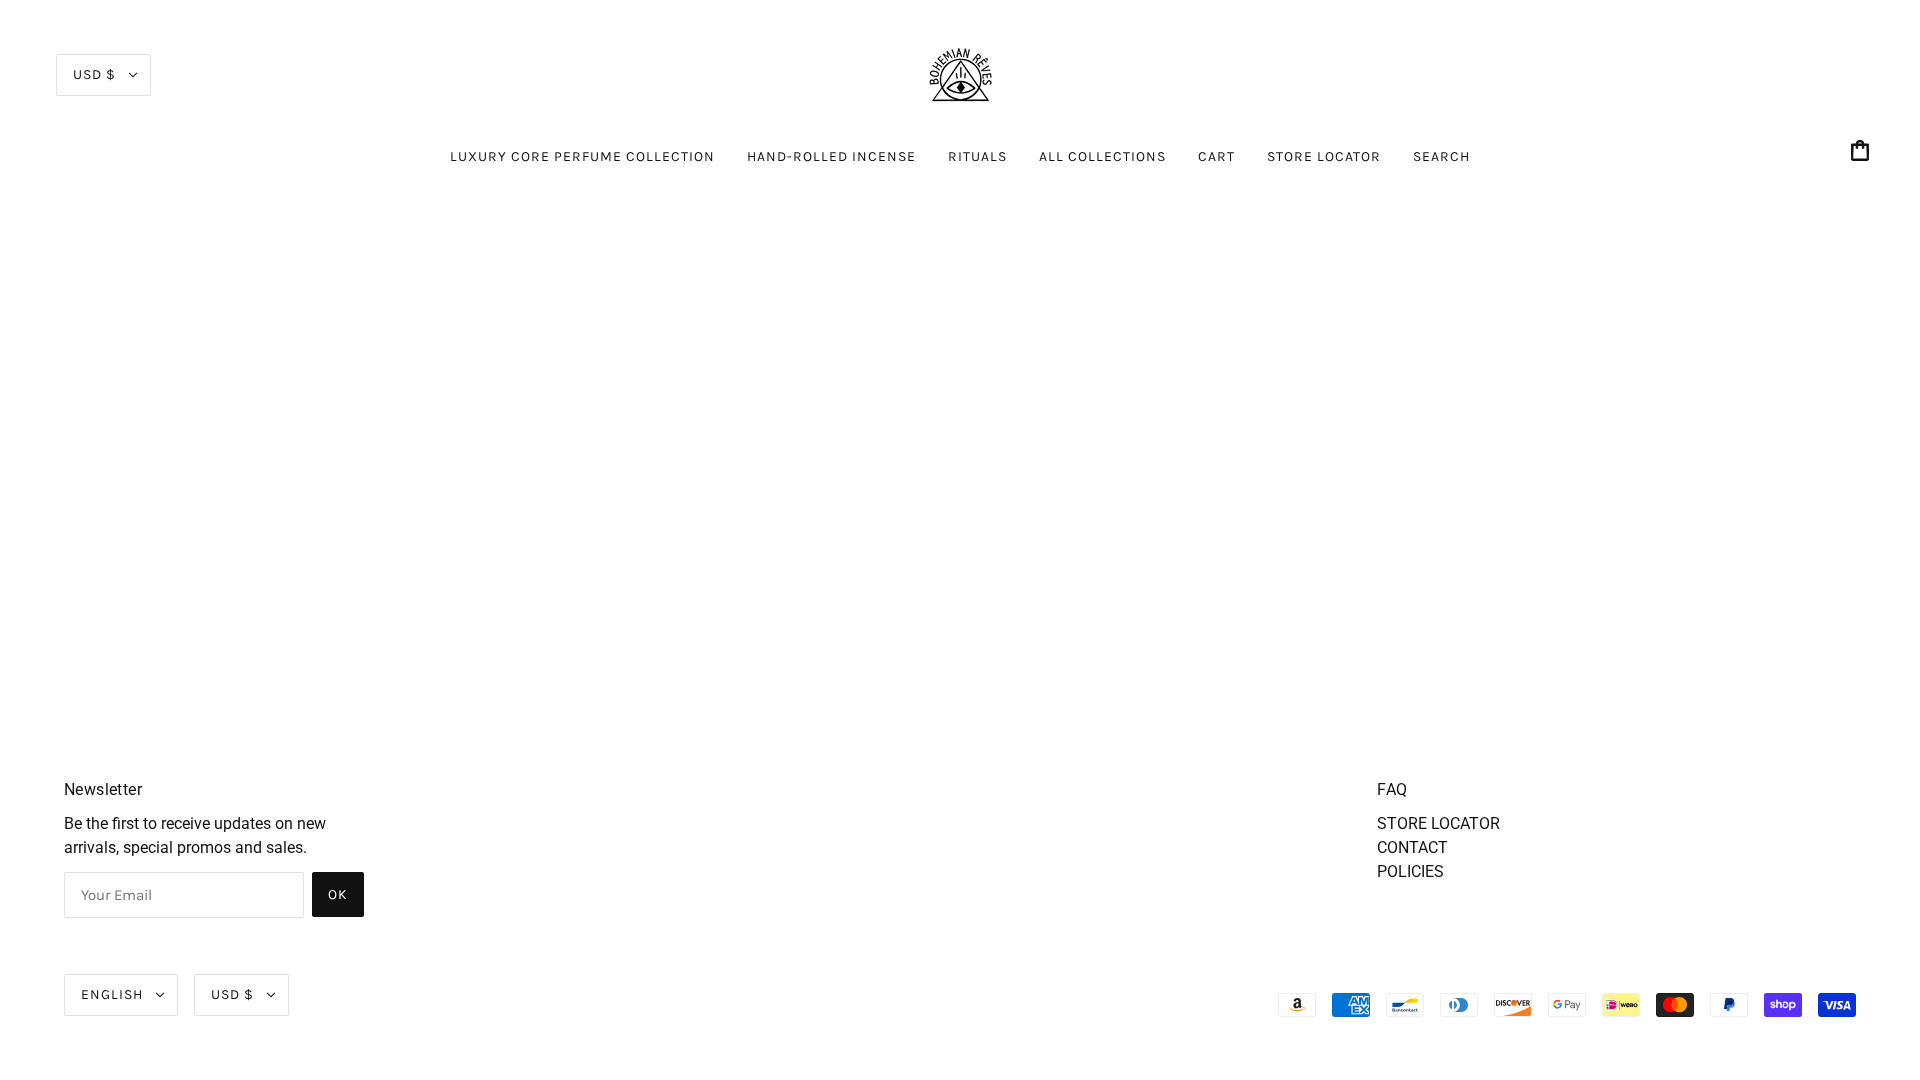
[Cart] (1863, 152)
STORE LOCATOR (1438, 823)
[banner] (960, 73)
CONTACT (1412, 847)
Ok (338, 894)
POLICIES (1410, 871)
